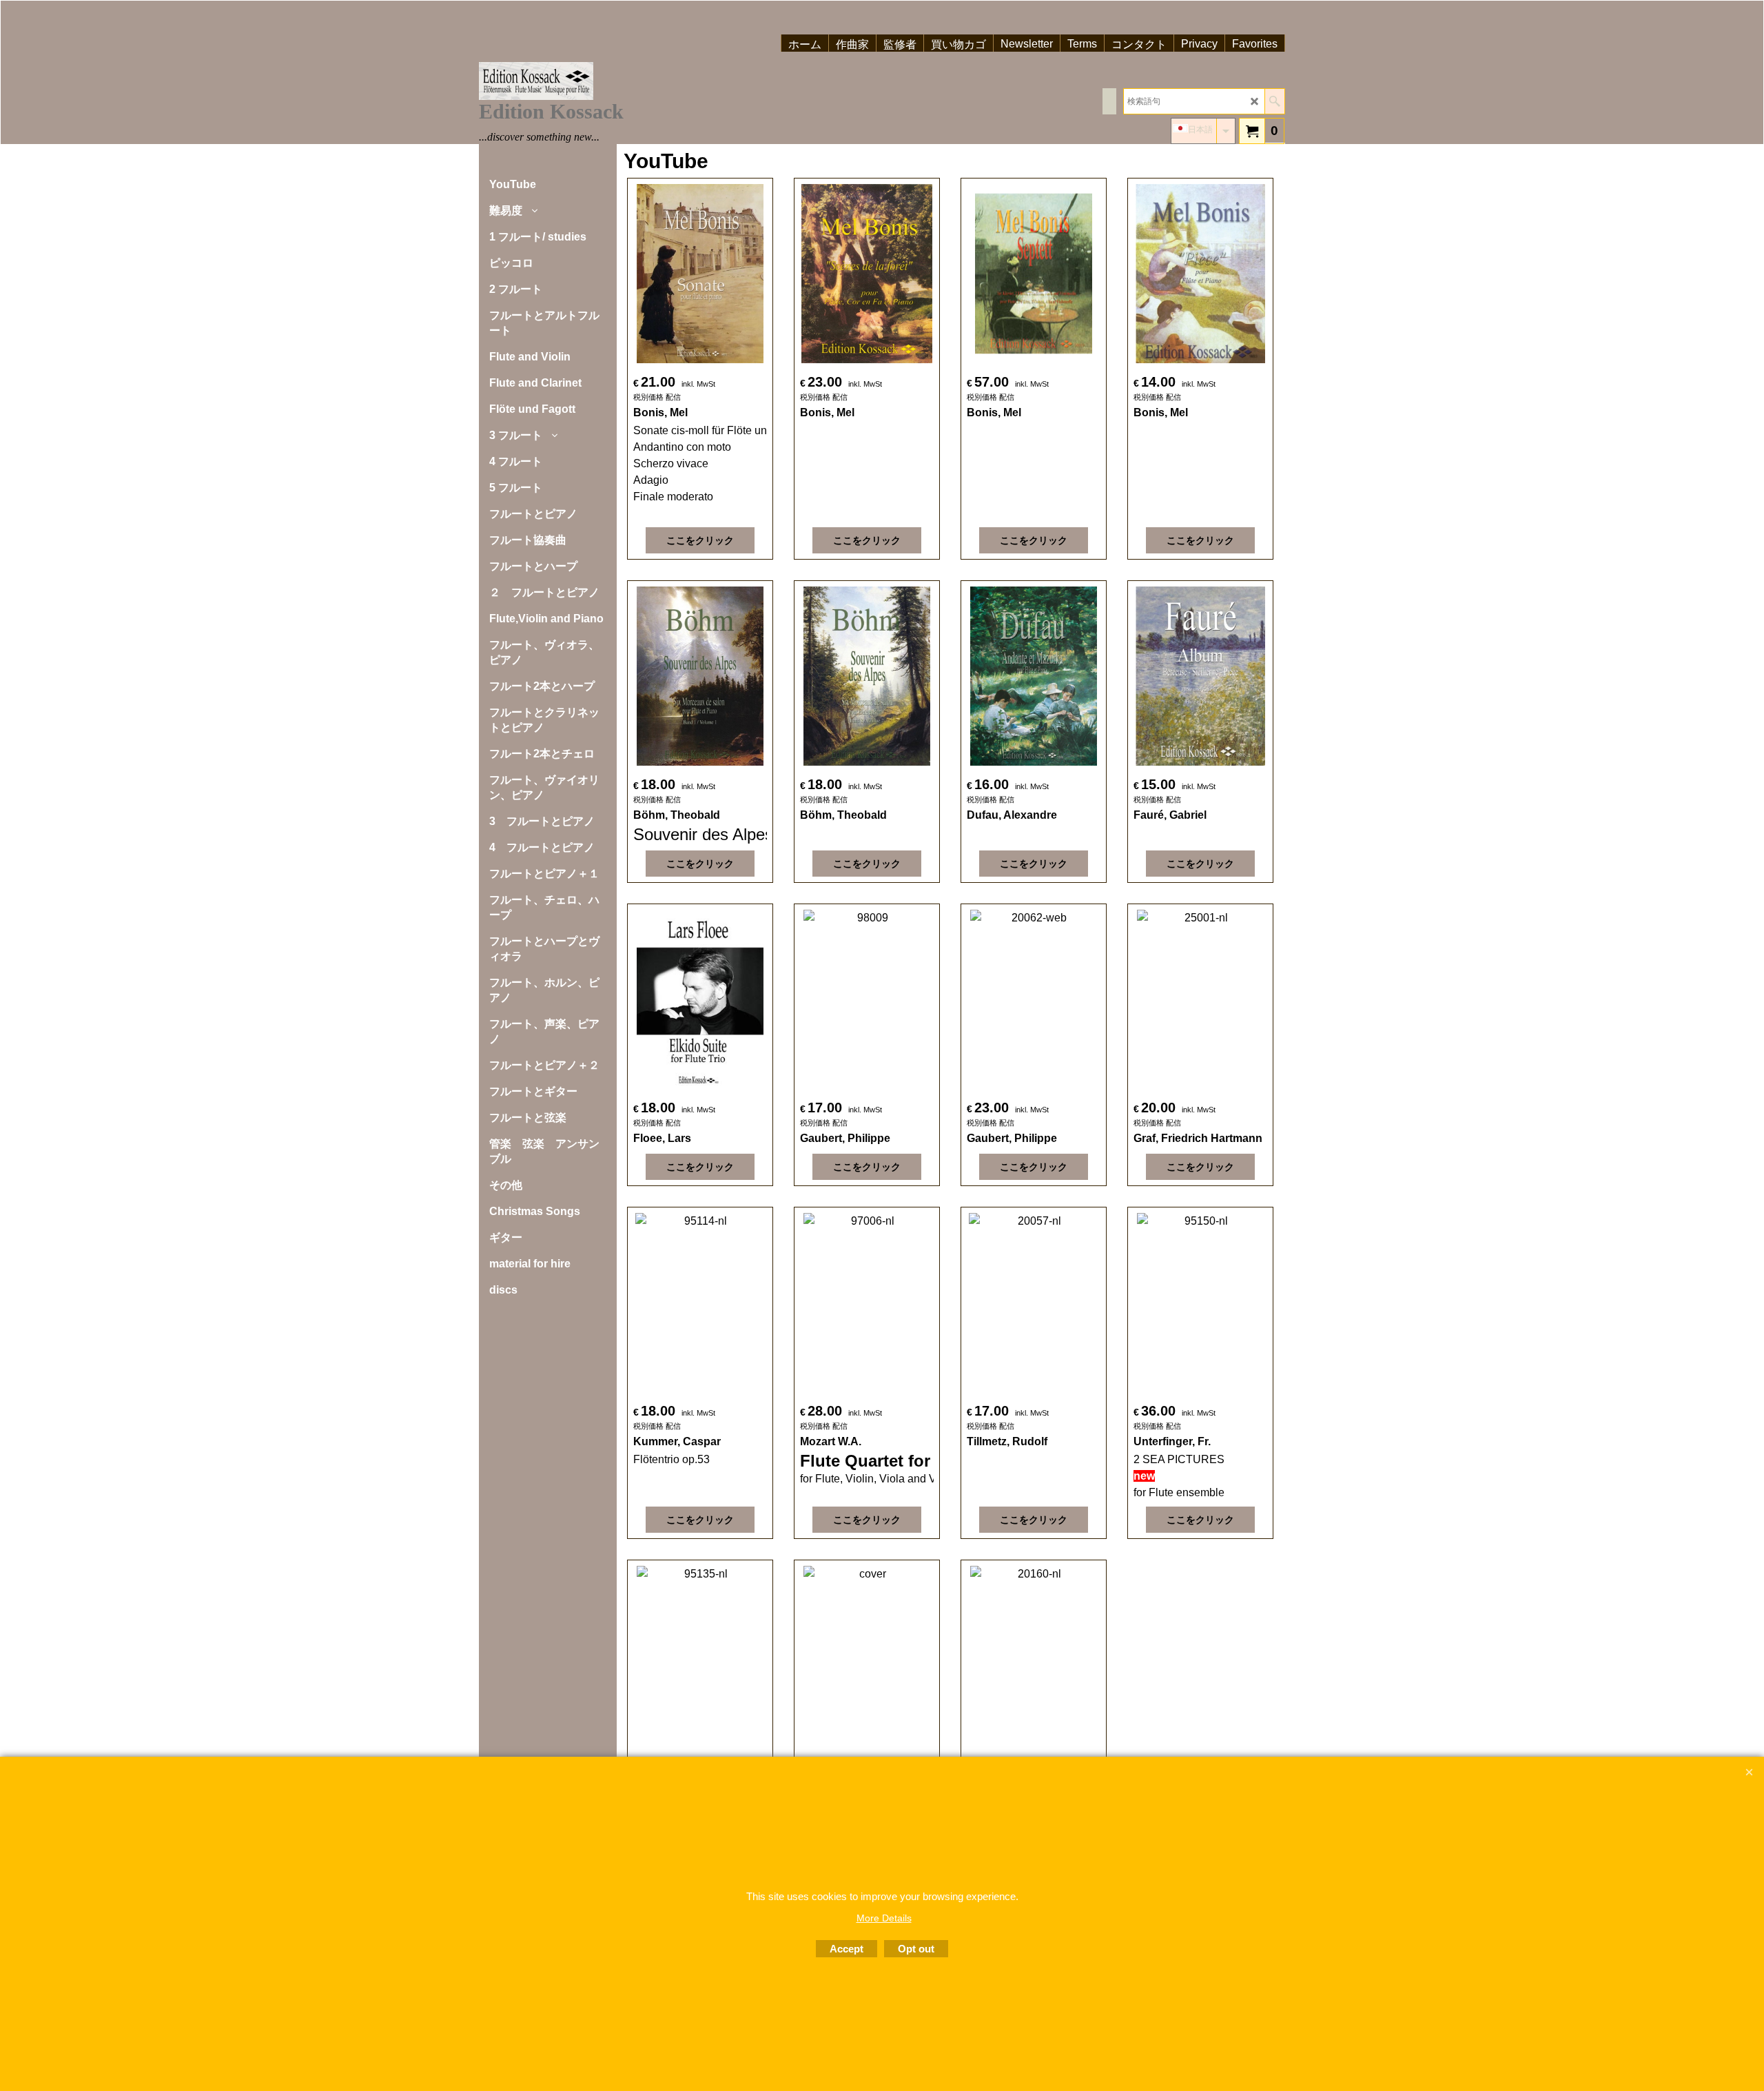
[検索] (1274, 101)
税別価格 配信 (657, 397)
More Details (884, 1918)
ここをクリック (700, 540)
